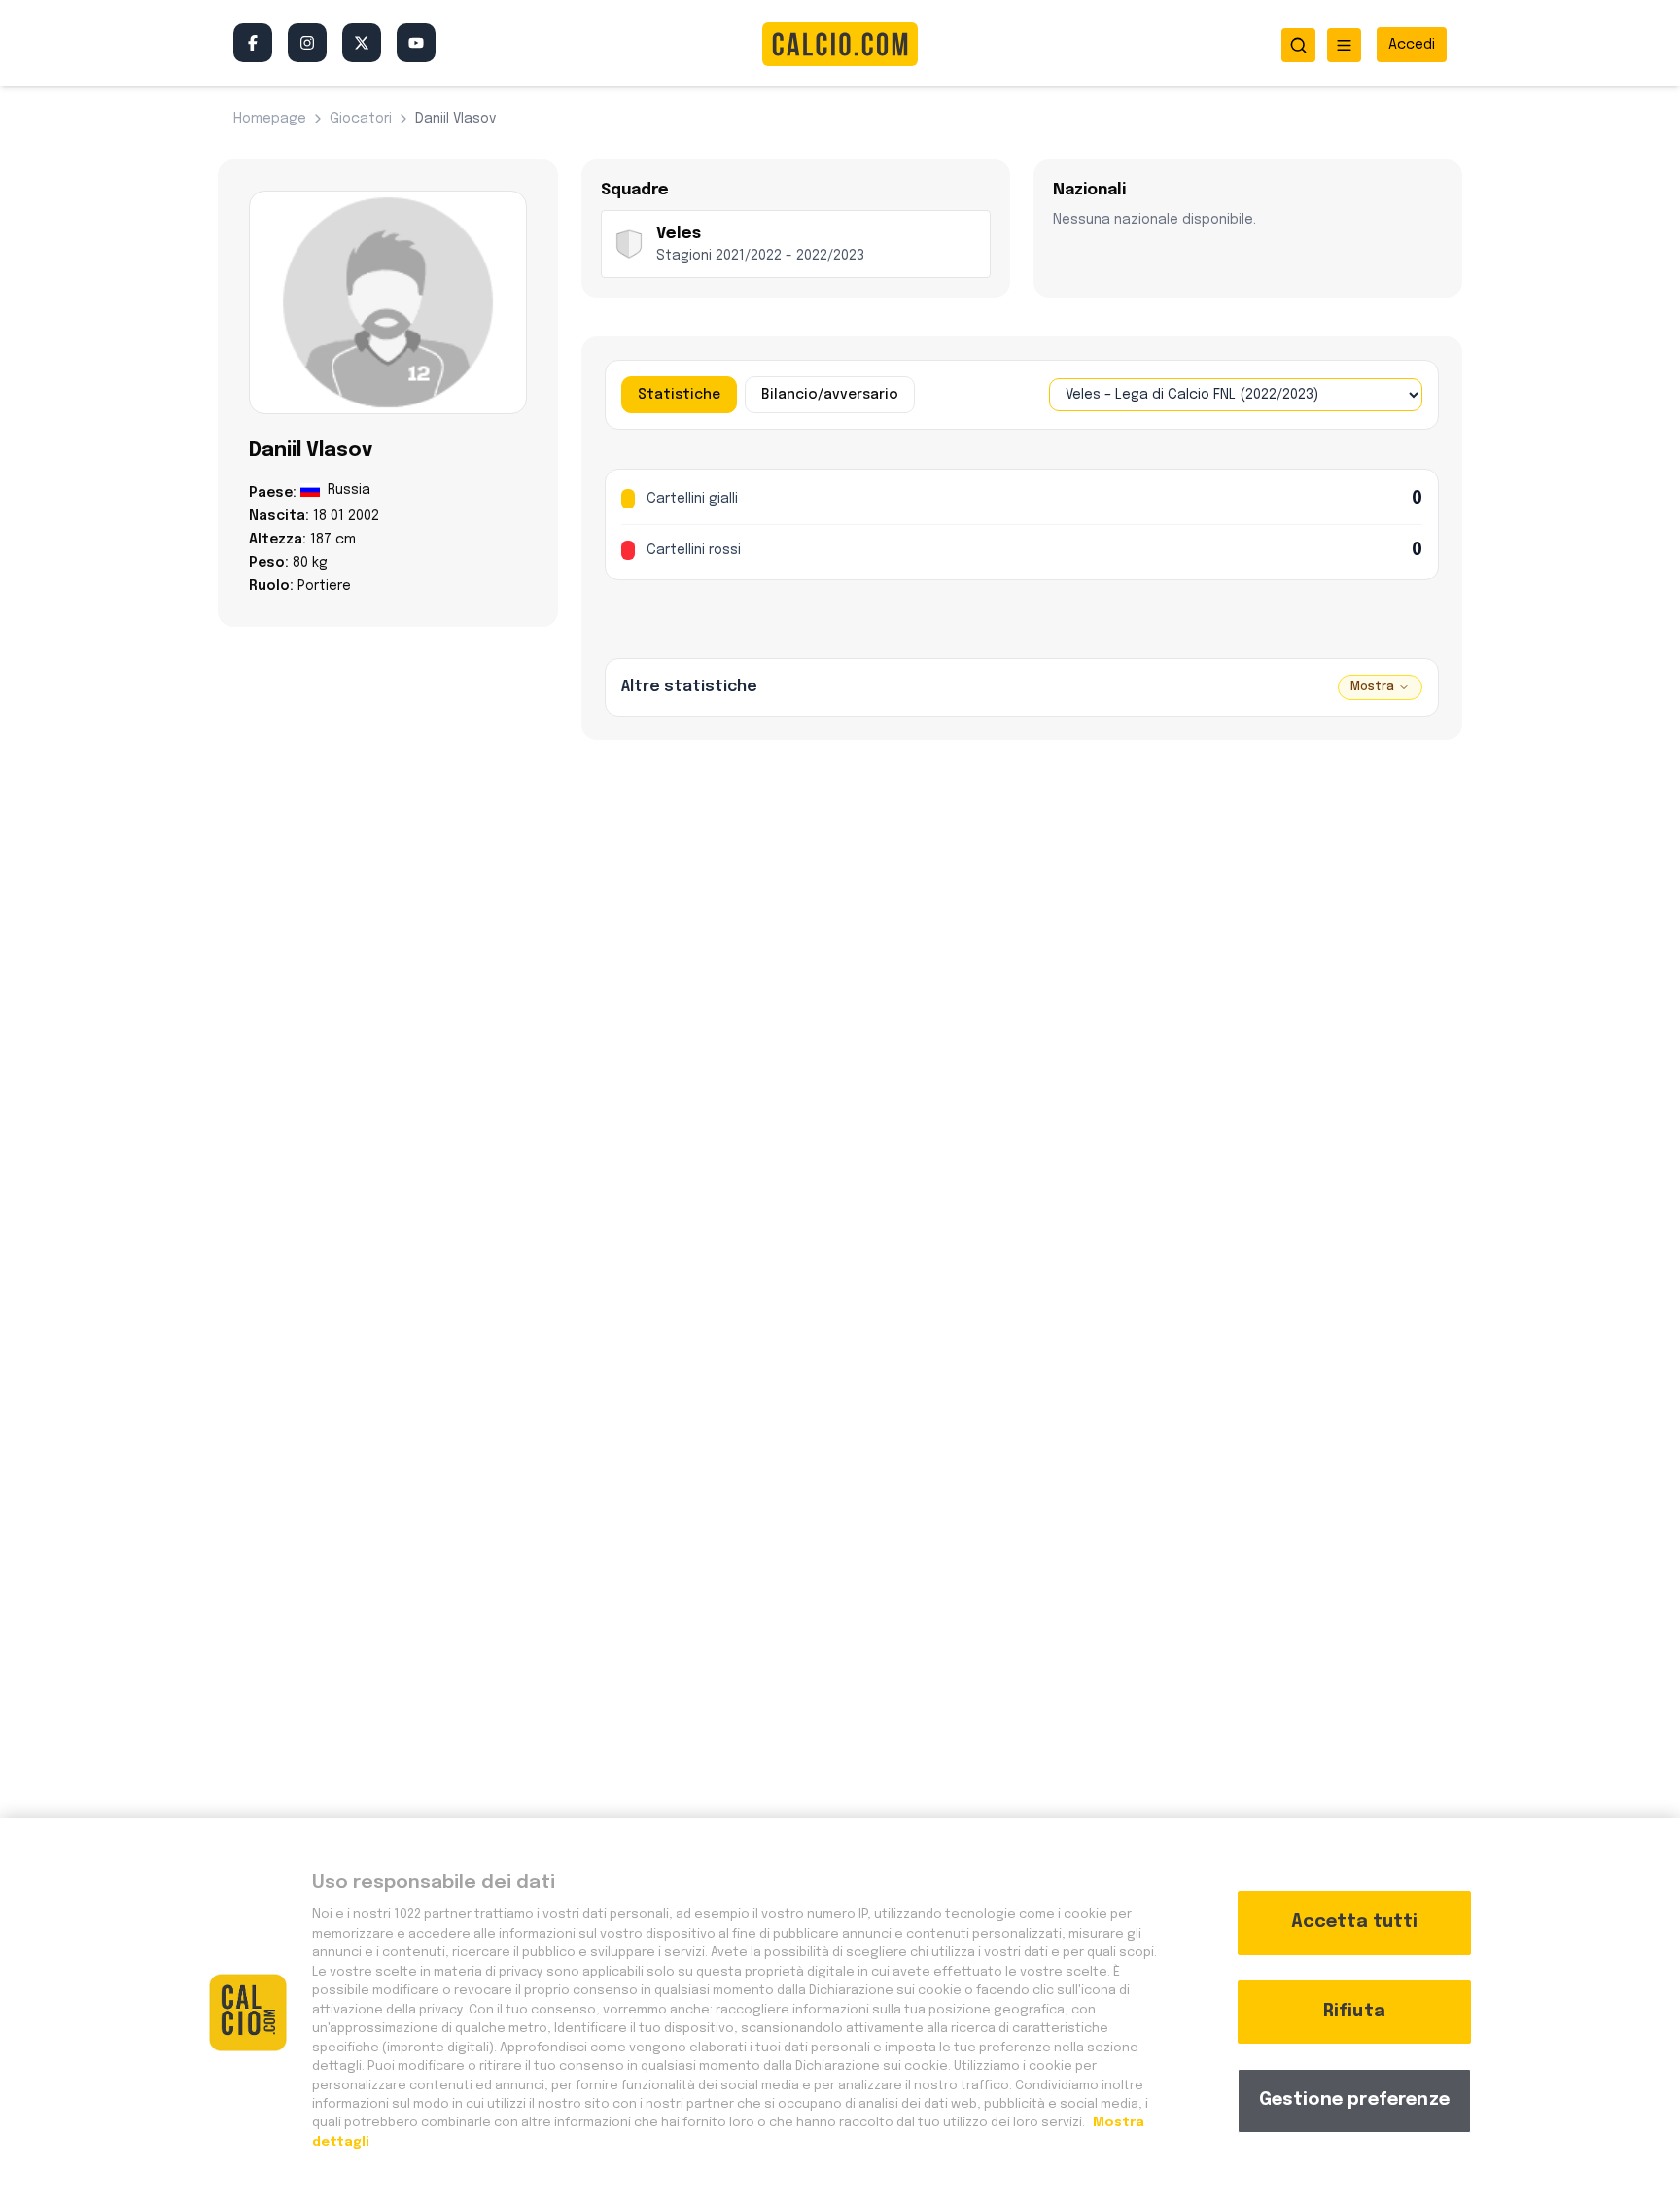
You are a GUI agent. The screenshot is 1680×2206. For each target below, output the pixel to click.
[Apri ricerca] (1298, 45)
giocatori (361, 119)
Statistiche (679, 395)
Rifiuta (1354, 2012)
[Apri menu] (1344, 45)
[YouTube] (416, 43)
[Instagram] (307, 43)
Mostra (1372, 687)
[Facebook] (253, 43)
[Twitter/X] (362, 43)
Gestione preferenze (1354, 2100)
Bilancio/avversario (830, 395)
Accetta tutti (1354, 1922)
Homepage (270, 119)
